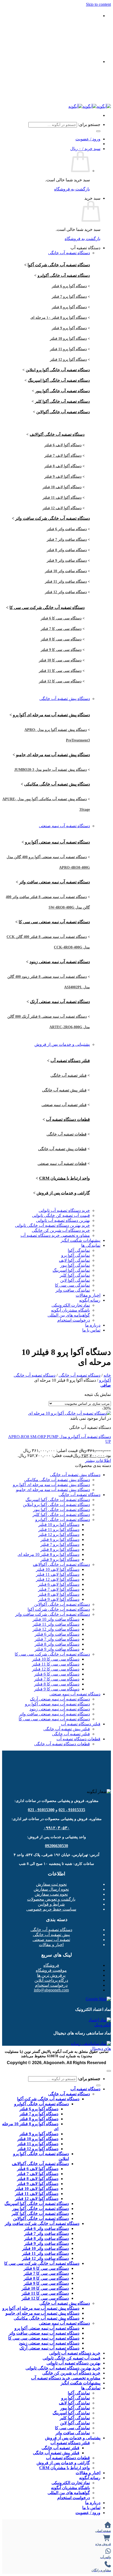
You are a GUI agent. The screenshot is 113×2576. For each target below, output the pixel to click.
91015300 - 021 (41, 1810)
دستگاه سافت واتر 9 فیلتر (67, 561)
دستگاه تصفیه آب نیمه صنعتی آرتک (60, 1002)
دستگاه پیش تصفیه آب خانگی (65, 699)
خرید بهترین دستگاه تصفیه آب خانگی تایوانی (52, 1225)
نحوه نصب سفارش (51, 1894)
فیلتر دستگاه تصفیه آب (70, 1061)
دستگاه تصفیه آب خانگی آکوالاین (63, 412)
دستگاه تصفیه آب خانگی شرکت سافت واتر (53, 518)
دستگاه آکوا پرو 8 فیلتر (69, 307)
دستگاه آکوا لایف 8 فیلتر (63, 466)
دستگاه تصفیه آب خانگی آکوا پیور (63, 391)
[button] (85, 149)
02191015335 (71, 31)
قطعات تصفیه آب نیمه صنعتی (62, 1164)
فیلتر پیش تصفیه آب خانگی (64, 1090)
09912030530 (35, 31)
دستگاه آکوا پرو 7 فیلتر (69, 297)
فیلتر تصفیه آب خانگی (68, 1075)
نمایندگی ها (91, 1245)
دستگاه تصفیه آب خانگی (69, 253)
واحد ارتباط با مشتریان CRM (65, 1178)
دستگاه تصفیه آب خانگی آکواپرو (64, 275)
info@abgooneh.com (51, 1990)
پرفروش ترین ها (51, 1975)
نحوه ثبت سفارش (51, 1884)
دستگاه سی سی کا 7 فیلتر (61, 629)
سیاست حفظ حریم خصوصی (51, 1909)
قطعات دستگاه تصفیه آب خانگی (62, 1744)
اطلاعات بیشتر (98, 1461)
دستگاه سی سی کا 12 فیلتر (60, 681)
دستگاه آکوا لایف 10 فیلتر (62, 487)
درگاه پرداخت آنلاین (51, 1980)
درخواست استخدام (74, 1320)
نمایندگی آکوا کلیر (75, 1275)
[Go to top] (109, 2071)
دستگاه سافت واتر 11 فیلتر (66, 582)
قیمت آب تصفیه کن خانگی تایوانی (61, 1215)
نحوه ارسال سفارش (51, 1889)
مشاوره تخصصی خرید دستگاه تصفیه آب (55, 1235)
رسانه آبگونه (90, 1300)
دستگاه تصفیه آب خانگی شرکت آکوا (59, 265)
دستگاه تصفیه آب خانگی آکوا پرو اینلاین (58, 370)
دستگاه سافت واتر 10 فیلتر (66, 571)
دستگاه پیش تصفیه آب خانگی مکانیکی (57, 784)
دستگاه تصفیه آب (85, 2089)
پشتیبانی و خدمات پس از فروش (62, 1044)
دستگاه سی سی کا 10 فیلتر (60, 660)
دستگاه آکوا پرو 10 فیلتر (68, 339)
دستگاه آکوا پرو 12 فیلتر (68, 360)
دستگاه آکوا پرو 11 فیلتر (68, 349)
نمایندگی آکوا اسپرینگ (71, 1270)
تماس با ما (91, 1330)
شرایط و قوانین (51, 1904)
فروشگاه (51, 1965)
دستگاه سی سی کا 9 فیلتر (61, 650)
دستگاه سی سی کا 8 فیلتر (61, 639)
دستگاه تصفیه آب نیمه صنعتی (64, 826)
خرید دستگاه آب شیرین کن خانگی (61, 1230)
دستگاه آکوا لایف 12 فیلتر (62, 508)
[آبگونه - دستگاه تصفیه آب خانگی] (90, 106)
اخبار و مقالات (88, 1295)
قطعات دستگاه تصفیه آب (68, 1119)
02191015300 (51, 46)
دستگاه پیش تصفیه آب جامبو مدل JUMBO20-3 (50, 770)
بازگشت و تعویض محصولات (51, 1899)
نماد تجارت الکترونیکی (71, 1305)
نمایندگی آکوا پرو (76, 1255)
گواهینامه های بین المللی (69, 1315)
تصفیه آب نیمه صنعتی (51, 1940)
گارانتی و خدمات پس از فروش (63, 1193)
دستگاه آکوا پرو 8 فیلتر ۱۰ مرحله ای (59, 318)
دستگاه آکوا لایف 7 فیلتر (63, 456)
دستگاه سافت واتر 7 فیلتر (67, 540)
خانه (107, 1375)
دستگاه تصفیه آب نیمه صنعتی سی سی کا (54, 922)
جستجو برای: (89, 124)
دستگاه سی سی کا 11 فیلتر (60, 671)
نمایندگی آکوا (79, 1250)
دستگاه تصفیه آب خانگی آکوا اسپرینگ (59, 380)
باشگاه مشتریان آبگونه (70, 1310)
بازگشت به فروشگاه (72, 189)
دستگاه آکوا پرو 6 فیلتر (69, 286)
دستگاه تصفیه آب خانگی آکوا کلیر (62, 401)
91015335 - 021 (72, 1810)
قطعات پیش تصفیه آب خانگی (62, 1149)
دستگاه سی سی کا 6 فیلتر (61, 618)
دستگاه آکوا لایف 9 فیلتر (63, 477)
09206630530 (56, 1846)
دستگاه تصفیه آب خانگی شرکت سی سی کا (47, 608)
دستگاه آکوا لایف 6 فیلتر (63, 445)
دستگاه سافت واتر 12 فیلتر (66, 592)
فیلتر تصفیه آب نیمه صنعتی (64, 1105)
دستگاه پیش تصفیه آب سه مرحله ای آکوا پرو (51, 715)
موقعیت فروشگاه (51, 1970)
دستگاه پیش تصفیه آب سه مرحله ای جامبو (53, 755)
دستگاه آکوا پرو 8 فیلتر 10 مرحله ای (48, 1554)
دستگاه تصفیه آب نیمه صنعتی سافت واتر (55, 882)
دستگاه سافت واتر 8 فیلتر (67, 550)
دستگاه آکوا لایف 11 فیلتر (62, 498)
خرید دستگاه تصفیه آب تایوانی (64, 1210)
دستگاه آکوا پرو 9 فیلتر (69, 328)
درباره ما (93, 1325)
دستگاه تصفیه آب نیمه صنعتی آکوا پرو (57, 842)
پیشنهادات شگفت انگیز (81, 1240)
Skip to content (98, 4)
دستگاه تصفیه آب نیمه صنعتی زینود (60, 962)
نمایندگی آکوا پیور (75, 1265)
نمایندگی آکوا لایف (74, 1260)
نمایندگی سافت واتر (73, 1290)
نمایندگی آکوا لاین (75, 1280)
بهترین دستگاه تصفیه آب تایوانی (63, 1220)
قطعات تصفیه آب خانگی (66, 1134)
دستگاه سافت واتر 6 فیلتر (67, 529)
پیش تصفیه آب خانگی (51, 1935)
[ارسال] (98, 131)
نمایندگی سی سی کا (72, 1285)
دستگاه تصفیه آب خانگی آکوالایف (57, 434)
